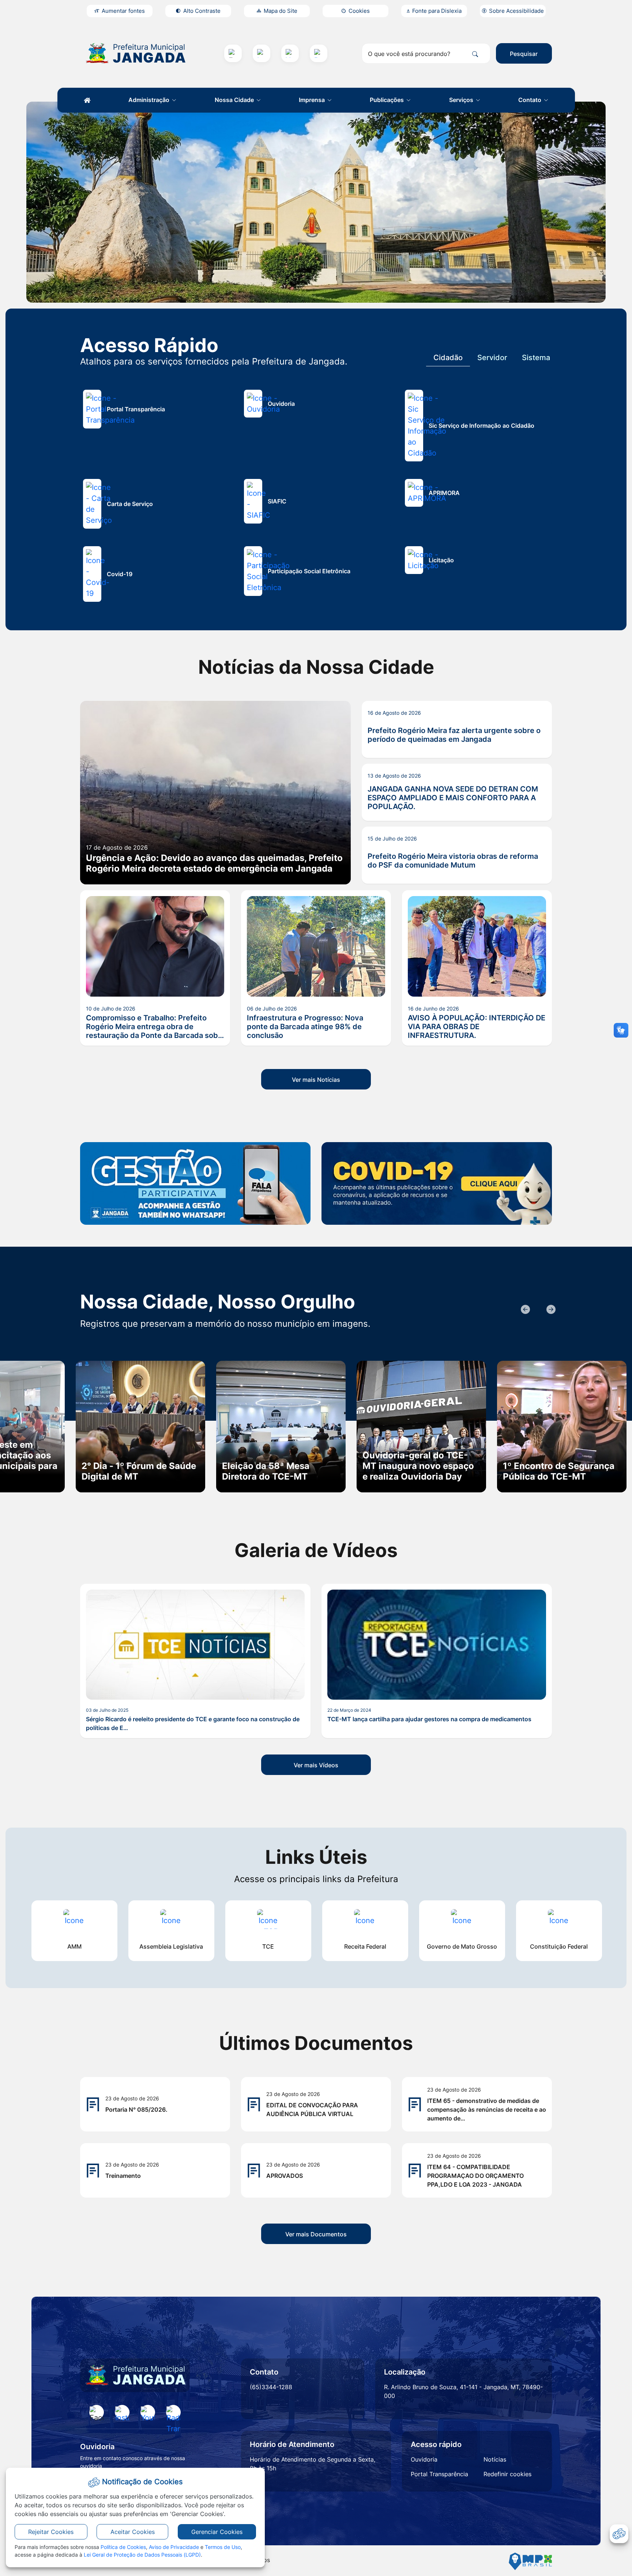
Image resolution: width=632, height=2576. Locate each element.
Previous (524, 1310)
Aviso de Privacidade (174, 2547)
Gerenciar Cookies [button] (217, 2532)
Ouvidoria (424, 2459)
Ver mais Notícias (316, 1080)
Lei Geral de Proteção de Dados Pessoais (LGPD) (142, 2555)
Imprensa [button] (313, 100)
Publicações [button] (388, 100)
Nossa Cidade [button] (235, 100)
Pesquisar (524, 54)
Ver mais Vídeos (316, 1765)
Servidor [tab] (492, 358)
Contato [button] (531, 100)
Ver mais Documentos (316, 2234)
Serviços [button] (462, 100)
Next (550, 1310)
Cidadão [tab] (448, 358)
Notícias (495, 2459)
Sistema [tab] (536, 358)
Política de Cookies (123, 2547)
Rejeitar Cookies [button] (51, 2532)
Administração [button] (150, 100)
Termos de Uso (223, 2547)
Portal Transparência (439, 2474)
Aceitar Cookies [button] (133, 2532)
